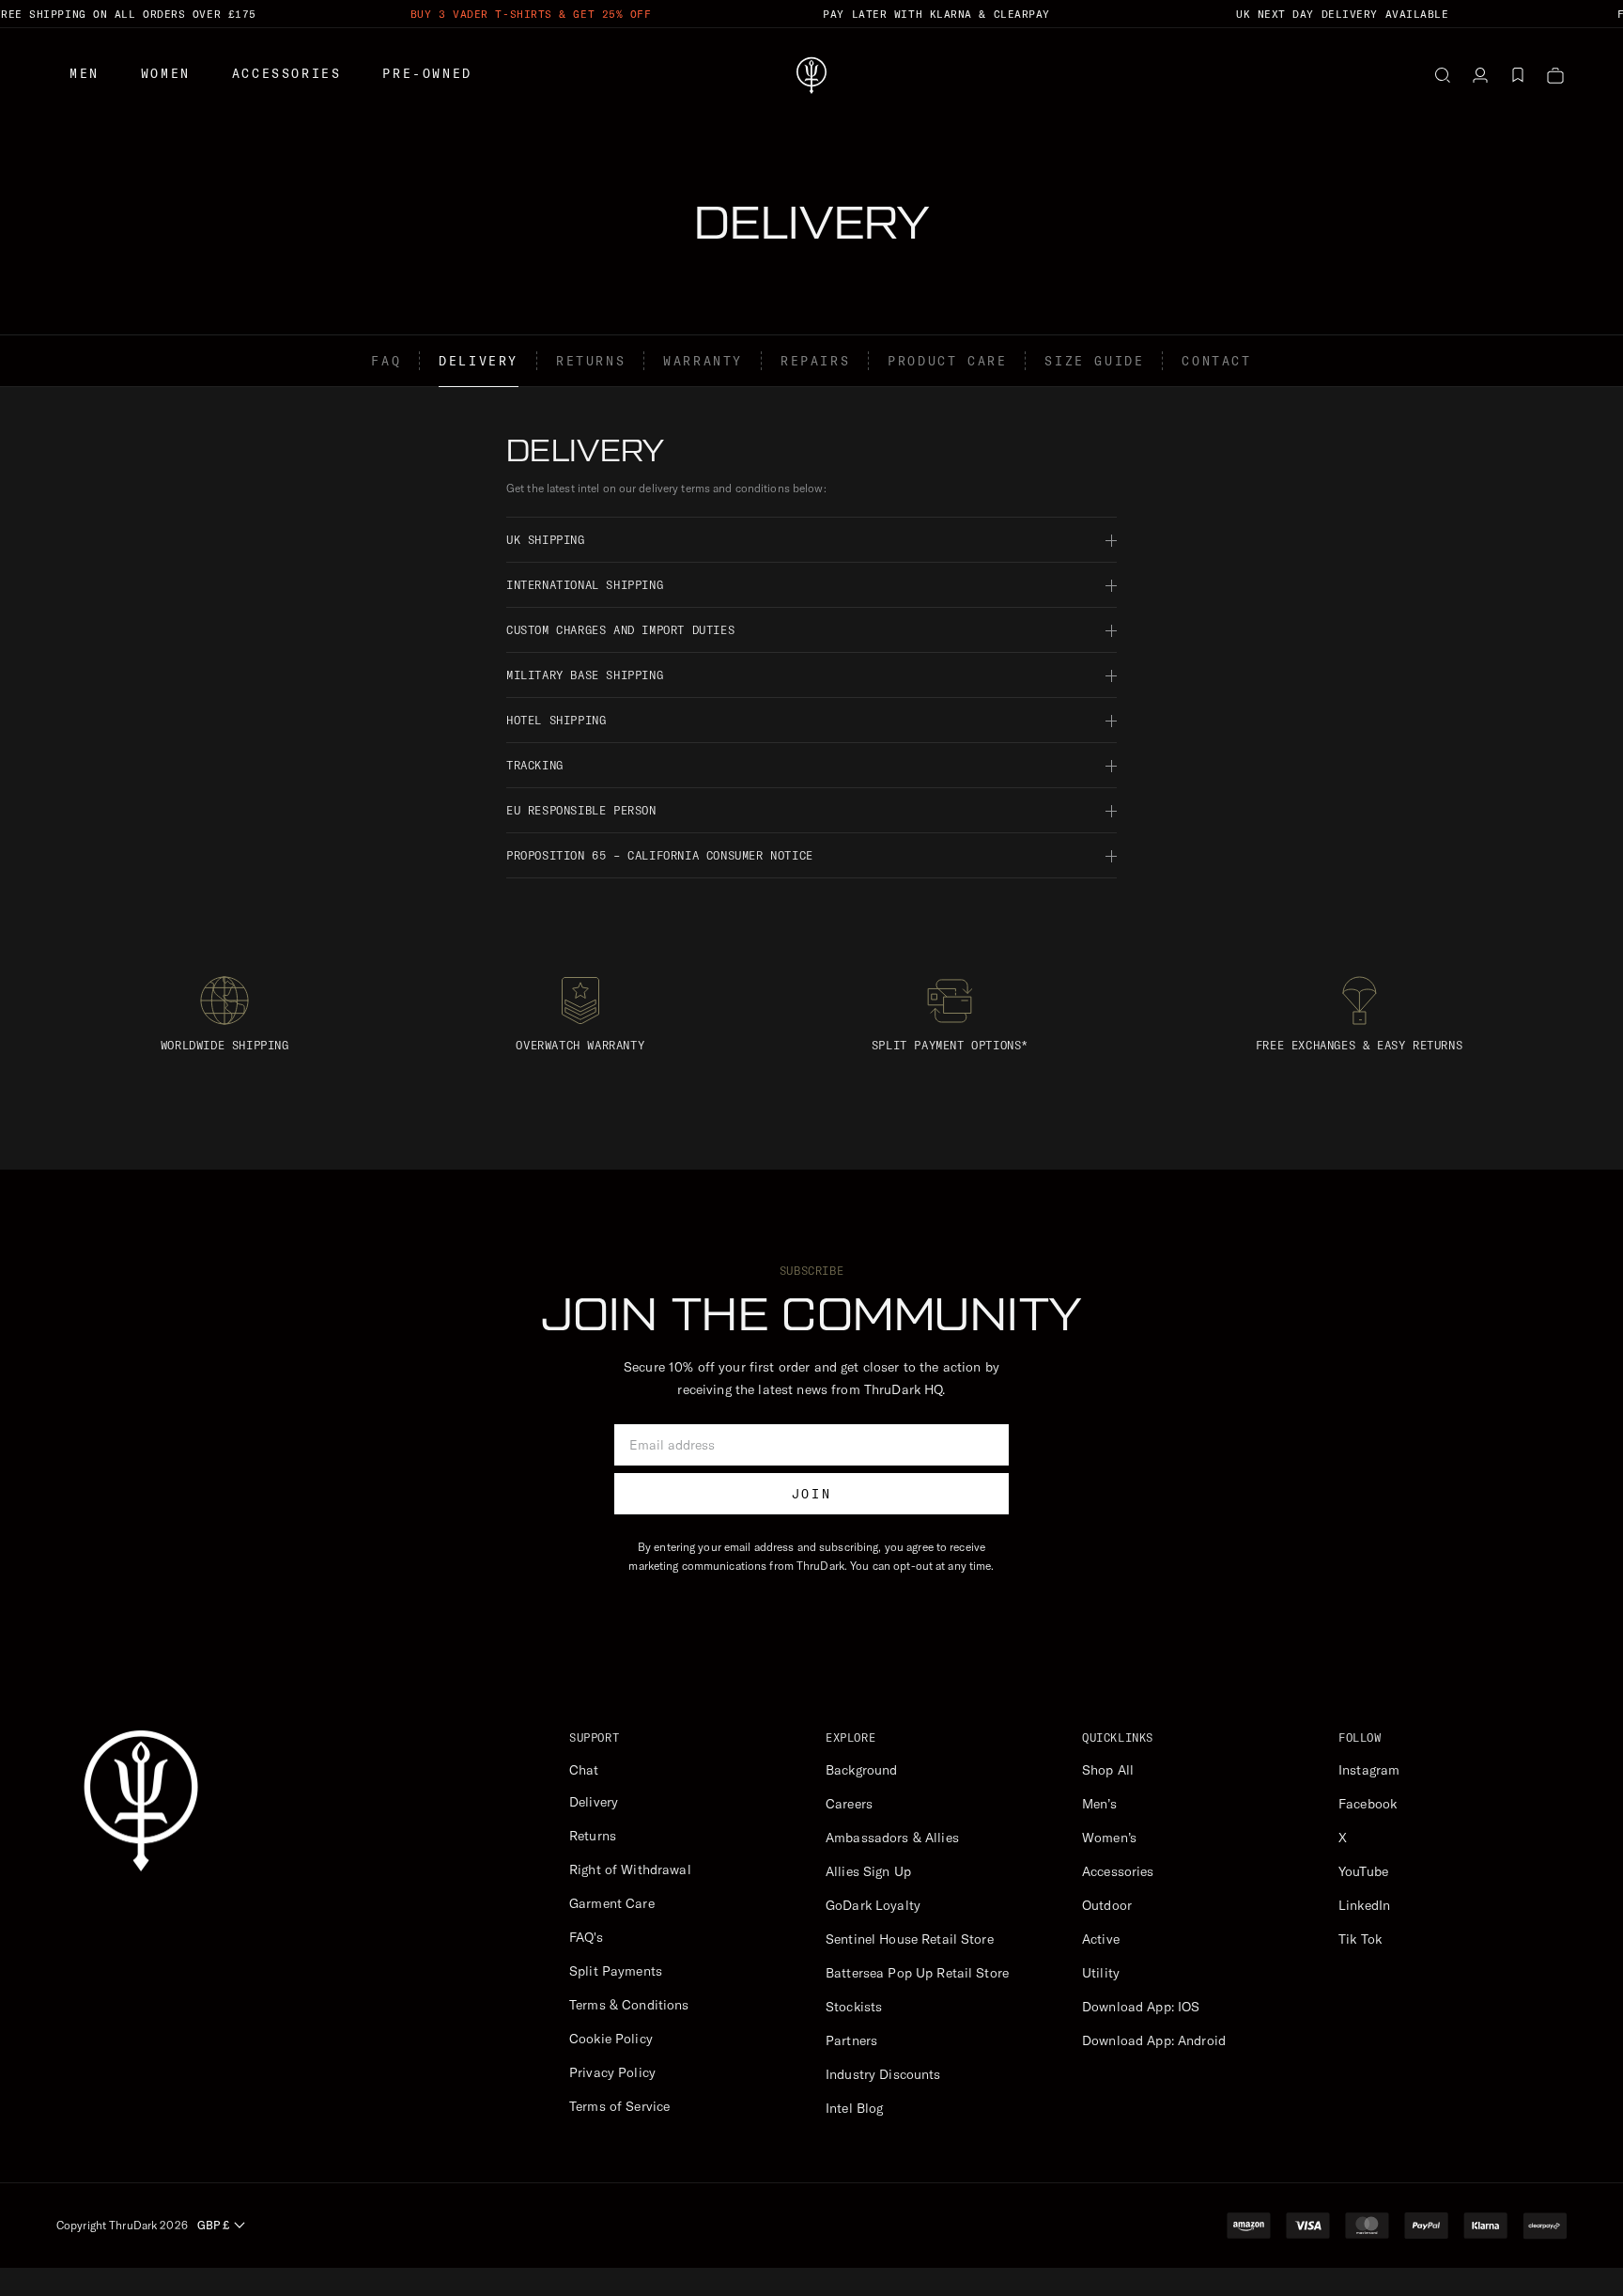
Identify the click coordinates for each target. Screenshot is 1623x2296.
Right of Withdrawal (630, 1869)
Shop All (1108, 1770)
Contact (1216, 361)
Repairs (815, 361)
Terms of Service (619, 2106)
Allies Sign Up (868, 1871)
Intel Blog (854, 2108)
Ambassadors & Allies (892, 1838)
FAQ (386, 361)
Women (166, 73)
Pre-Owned (427, 73)
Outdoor (1107, 1905)
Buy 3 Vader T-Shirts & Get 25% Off (531, 14)
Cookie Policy (611, 2039)
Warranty (703, 361)
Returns (591, 361)
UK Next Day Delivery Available (1343, 14)
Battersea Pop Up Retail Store (917, 1973)
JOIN (811, 1494)
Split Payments (616, 1971)
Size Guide (1094, 361)
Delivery (479, 361)
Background (861, 1770)
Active (1101, 1939)
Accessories (287, 73)
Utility (1101, 1973)
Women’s (1109, 1838)
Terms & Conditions (629, 2005)
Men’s (1099, 1804)
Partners (851, 2040)
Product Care (947, 361)
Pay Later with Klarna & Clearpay (936, 14)
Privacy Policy (612, 2072)
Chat (584, 1770)
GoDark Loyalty (873, 1905)
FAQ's (586, 1937)
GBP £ (213, 2225)
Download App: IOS (1141, 2007)
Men (85, 73)
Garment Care (612, 1903)
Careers (849, 1804)
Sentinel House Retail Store (910, 1939)
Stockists (854, 2007)
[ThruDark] (811, 75)
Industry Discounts (883, 2074)
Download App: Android (1154, 2040)
